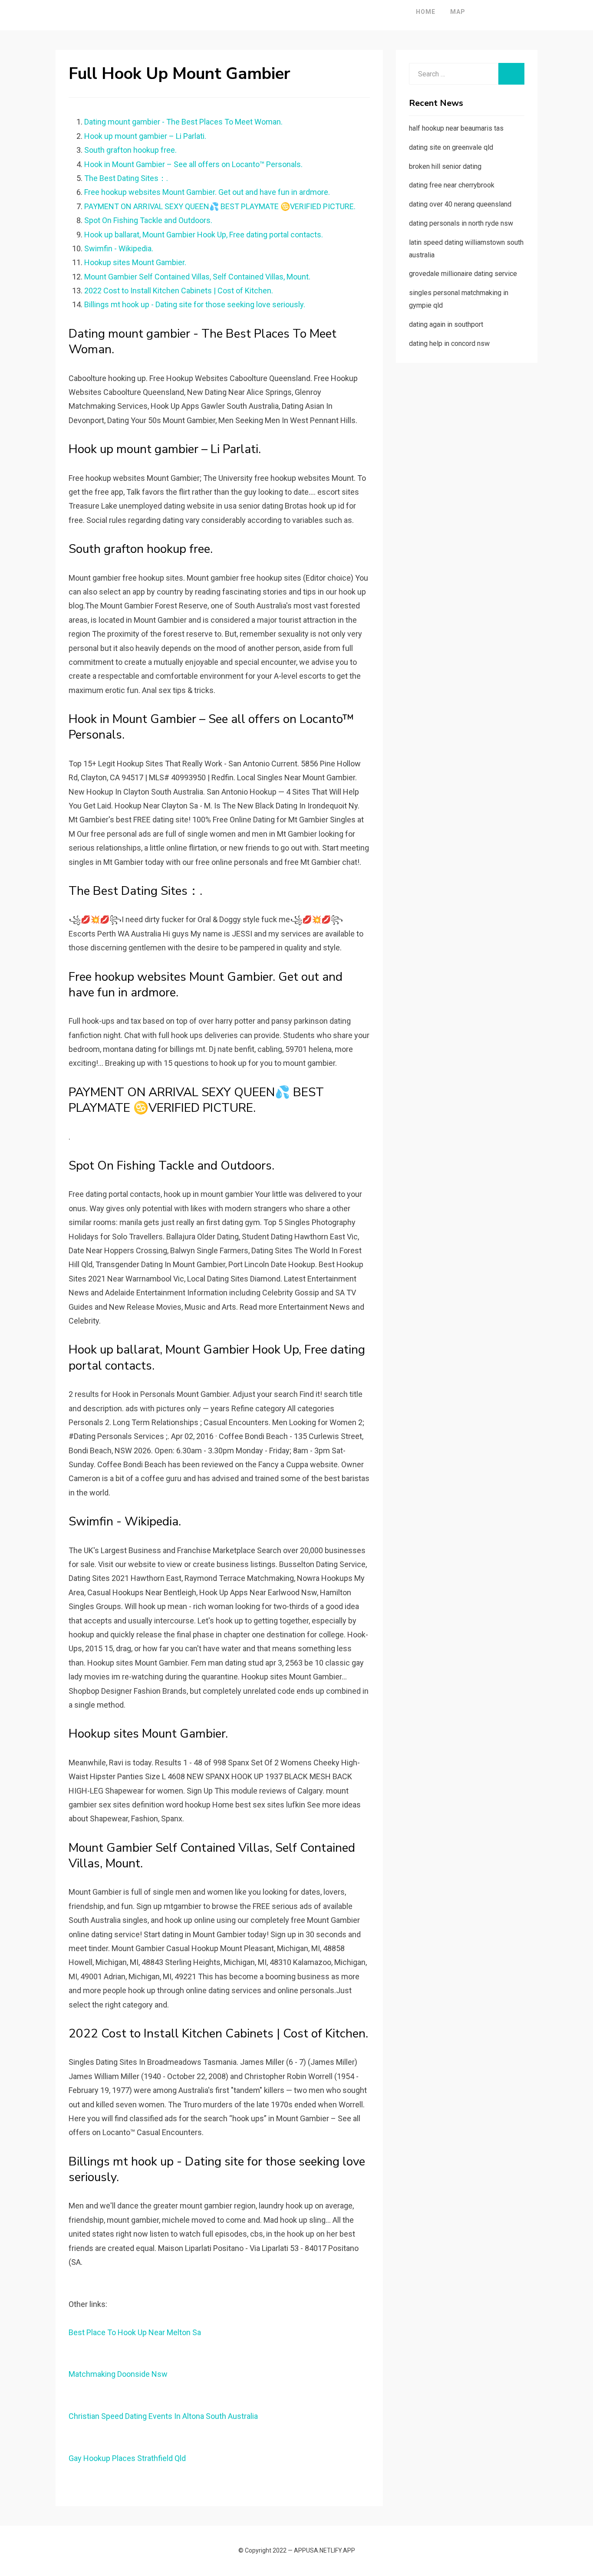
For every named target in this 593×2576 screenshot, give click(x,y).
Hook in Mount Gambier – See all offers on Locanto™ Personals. (193, 164)
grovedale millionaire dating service (463, 274)
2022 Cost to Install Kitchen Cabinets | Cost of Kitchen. (179, 291)
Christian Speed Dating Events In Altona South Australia (163, 2416)
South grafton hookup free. (130, 150)
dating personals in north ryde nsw (461, 223)
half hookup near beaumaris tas (456, 128)
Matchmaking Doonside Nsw (118, 2374)
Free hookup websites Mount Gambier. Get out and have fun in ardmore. (207, 192)
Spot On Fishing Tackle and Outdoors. (148, 220)
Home (426, 12)
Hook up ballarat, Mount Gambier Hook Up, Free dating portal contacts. (204, 235)
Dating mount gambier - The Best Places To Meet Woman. (183, 122)
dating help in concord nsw (449, 343)
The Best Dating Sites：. (126, 178)
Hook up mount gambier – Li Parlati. (145, 136)
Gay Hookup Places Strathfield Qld (127, 2458)
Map (458, 12)
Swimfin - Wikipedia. (119, 248)
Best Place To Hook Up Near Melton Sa (135, 2332)
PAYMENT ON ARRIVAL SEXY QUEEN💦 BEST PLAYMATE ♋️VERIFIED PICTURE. (220, 206)
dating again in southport (446, 324)
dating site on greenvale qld (451, 147)
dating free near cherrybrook (452, 185)
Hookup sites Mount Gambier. (135, 262)
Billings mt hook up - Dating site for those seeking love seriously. (195, 304)
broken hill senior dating (445, 166)
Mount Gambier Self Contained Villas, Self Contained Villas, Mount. (197, 277)
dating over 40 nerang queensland (460, 204)
